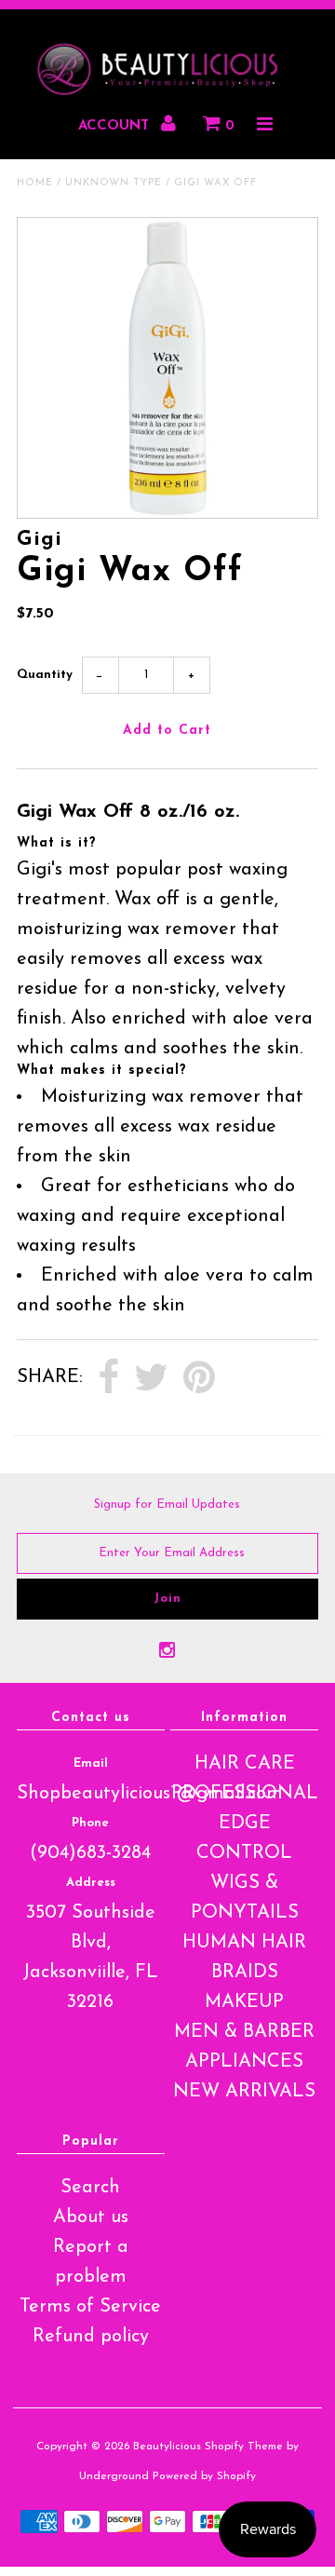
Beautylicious (167, 2447)
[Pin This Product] (199, 1378)
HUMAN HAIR (244, 1943)
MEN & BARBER (244, 2032)
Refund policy (91, 2337)
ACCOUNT (116, 126)
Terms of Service (90, 2307)
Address (91, 1883)
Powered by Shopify (204, 2476)
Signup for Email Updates (167, 1505)
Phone (90, 1823)
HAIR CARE (245, 1764)
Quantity (45, 675)
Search (90, 2188)
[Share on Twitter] (151, 1378)
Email (91, 1763)
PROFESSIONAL (245, 1794)
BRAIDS (245, 1973)
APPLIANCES (244, 2062)
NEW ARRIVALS (244, 2092)
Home (35, 183)
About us (91, 2217)
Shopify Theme (244, 2447)
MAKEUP (244, 2002)
